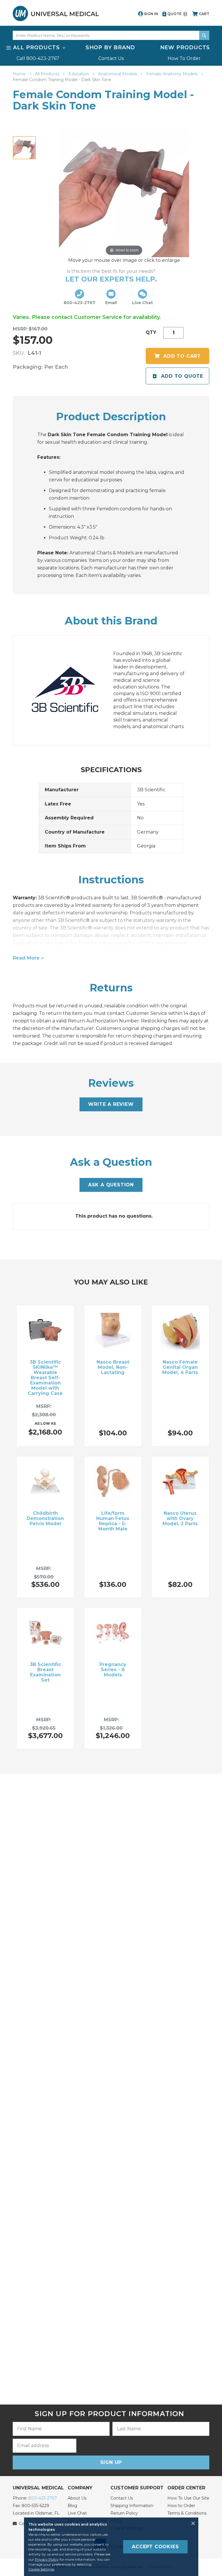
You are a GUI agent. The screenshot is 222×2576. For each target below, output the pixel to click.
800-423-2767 (43, 2498)
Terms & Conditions (187, 2513)
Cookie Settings (41, 2569)
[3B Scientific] (71, 690)
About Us (77, 2498)
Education (79, 74)
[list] (111, 53)
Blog (72, 2506)
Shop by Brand (110, 47)
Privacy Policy (47, 2559)
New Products (185, 47)
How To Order (184, 58)
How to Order (181, 2506)
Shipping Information (132, 2506)
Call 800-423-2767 (38, 58)
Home (20, 74)
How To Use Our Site (188, 2498)
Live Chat (77, 2513)
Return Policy (124, 2513)
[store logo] (56, 13)
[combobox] (111, 35)
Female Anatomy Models (172, 74)
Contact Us (111, 58)
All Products (48, 74)
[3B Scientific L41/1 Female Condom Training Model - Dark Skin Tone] (24, 148)
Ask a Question (111, 1185)
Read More (26, 958)
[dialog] (111, 2547)
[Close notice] (191, 2523)
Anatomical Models (118, 74)
